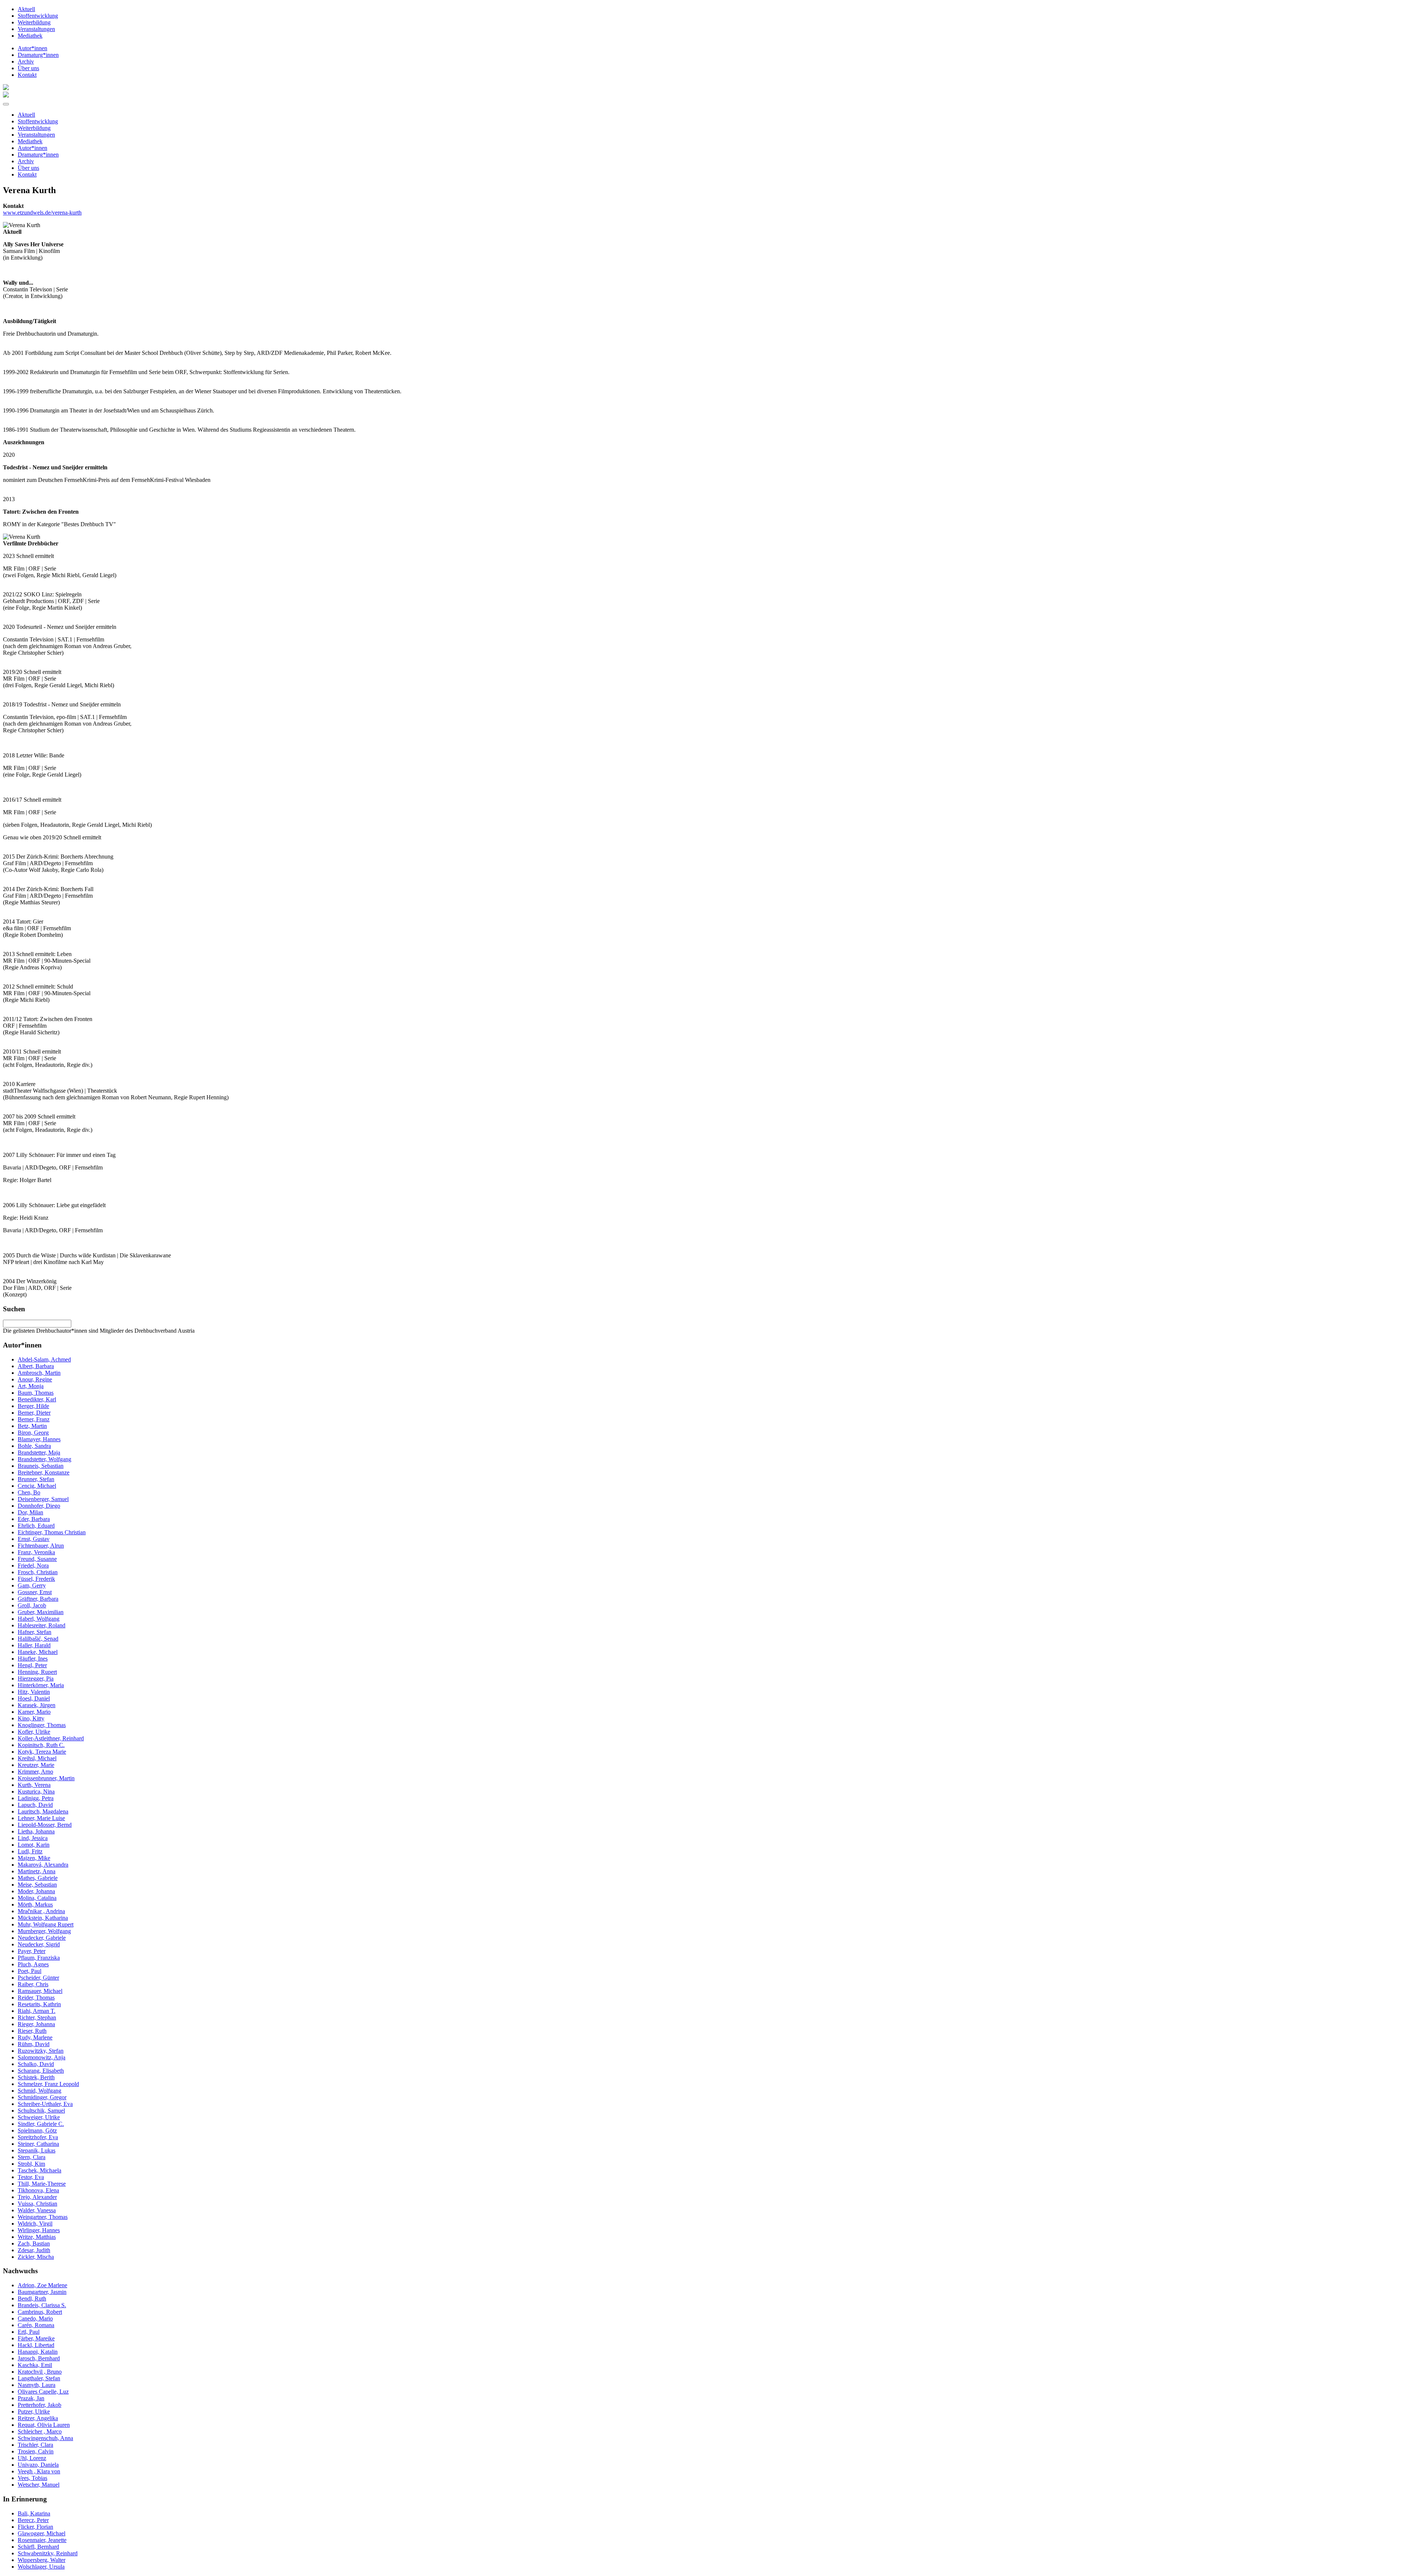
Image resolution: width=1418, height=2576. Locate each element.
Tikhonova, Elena (38, 2190)
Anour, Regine (35, 1379)
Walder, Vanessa (37, 2210)
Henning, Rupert (37, 1672)
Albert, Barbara (36, 1366)
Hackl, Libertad (36, 2345)
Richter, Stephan (37, 2017)
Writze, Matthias (37, 2237)
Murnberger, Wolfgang (44, 1931)
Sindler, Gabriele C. (41, 2124)
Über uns (28, 68)
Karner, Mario (34, 1712)
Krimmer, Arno (35, 1772)
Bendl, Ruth (32, 2298)
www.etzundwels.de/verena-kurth (42, 213)
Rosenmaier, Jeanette (42, 2540)
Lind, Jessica (33, 1838)
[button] (6, 104)
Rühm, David (34, 2044)
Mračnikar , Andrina (41, 1911)
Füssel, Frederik (36, 1579)
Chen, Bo (29, 1492)
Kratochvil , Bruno (40, 2372)
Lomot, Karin (34, 1845)
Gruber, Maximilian (41, 1612)
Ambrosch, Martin (39, 1373)
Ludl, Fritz (30, 1851)
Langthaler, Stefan (39, 2378)
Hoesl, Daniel (34, 1698)
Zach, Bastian (34, 2243)
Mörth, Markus (35, 1904)
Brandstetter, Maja (39, 1453)
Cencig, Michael (37, 1486)
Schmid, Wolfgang (40, 2091)
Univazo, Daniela (38, 2465)
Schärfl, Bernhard (38, 2547)
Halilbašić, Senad (38, 1639)
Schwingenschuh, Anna (45, 2438)
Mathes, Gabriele (38, 1878)
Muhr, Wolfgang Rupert (46, 1924)
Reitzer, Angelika (38, 2418)
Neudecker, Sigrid (39, 1944)
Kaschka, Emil (35, 2365)
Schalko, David (36, 2064)
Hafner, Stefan (35, 1632)
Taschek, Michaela (40, 2170)
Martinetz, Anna (37, 1871)
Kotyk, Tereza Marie (42, 1752)
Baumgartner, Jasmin (42, 2292)
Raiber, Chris (33, 1984)
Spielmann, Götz (37, 2130)
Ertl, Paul (29, 2332)
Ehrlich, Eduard (36, 1526)
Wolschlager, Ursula (41, 2567)
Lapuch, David (35, 1805)
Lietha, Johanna (36, 1831)
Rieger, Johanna (36, 2024)
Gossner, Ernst (35, 1592)
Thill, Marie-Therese (42, 2184)
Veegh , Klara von (39, 2471)
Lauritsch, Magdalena (43, 1811)
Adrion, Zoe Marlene (42, 2285)
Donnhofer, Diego (39, 1506)
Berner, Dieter (34, 1413)
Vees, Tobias (32, 2478)
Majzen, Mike (34, 1858)
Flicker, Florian (35, 2527)
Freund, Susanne (37, 1559)
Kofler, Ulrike (34, 1732)
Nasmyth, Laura (37, 2385)
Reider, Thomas (36, 1998)
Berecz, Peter (33, 2520)
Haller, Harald (34, 1645)
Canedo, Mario (35, 2318)
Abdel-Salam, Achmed (44, 1359)
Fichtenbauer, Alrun (41, 1546)
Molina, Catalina (37, 1898)
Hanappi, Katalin (38, 2352)
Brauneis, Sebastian (41, 1466)
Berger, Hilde (33, 1406)
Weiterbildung (34, 22)
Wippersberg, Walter (42, 2560)
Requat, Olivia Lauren (44, 2425)
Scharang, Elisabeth (41, 2071)
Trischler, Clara (35, 2445)
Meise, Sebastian (37, 1885)
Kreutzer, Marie (36, 1765)
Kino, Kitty (31, 1718)
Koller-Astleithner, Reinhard (51, 1738)
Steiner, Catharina (38, 2144)
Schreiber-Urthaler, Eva (45, 2104)
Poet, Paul (30, 1971)
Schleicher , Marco (40, 2431)
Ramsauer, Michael (40, 1991)
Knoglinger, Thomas (42, 1725)
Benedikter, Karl (37, 1399)
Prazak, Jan (31, 2398)
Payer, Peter (32, 1951)
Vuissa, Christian (37, 2204)
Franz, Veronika (36, 1552)
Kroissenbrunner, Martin (46, 1778)
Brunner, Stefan (36, 1479)
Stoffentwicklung (38, 16)
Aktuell (26, 9)
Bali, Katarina (34, 2513)
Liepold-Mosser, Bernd (45, 1825)
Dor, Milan (30, 1512)
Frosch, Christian (38, 1572)
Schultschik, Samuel (41, 2111)
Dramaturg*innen (38, 55)
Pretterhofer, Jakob (40, 2405)
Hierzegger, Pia (36, 1678)
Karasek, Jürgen (37, 1705)
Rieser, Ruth (32, 2031)
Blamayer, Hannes (39, 1439)
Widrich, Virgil (35, 2224)
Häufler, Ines (33, 1659)
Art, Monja (31, 1386)
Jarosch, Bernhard (39, 2358)
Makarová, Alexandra (43, 1865)
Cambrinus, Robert (40, 2312)
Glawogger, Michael (42, 2533)
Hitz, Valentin (34, 1692)
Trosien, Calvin (36, 2451)
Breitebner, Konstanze (44, 1472)
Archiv (26, 61)
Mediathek (30, 36)
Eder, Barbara (34, 1519)
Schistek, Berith (36, 2077)
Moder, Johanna (36, 1891)
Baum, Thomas (36, 1393)
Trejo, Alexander (37, 2197)
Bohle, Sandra (34, 1446)
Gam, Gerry (32, 1585)
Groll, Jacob (32, 1605)
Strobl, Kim (31, 2164)
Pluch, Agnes (33, 1964)
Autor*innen (32, 48)
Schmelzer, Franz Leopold (48, 2084)
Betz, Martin (32, 1426)
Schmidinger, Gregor (42, 2097)
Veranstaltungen (36, 29)
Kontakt (27, 75)
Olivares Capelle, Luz (43, 2392)
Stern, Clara (32, 2157)
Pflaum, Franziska (39, 1958)
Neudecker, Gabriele (42, 1938)
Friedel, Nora (33, 1566)
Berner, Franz (34, 1419)
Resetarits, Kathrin (39, 2004)
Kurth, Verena (34, 1785)
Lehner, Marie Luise (41, 1818)
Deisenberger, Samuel (43, 1499)
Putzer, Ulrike (34, 2411)
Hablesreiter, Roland (42, 1625)
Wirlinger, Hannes (39, 2230)
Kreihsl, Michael (37, 1758)
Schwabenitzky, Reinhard (48, 2553)
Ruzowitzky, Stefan (41, 2051)
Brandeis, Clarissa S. (42, 2305)
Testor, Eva (31, 2177)
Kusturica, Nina (36, 1791)
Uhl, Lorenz (32, 2458)
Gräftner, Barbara (38, 1599)
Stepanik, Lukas (37, 2150)
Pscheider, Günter (38, 1978)
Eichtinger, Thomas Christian (52, 1532)
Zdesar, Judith (34, 2250)
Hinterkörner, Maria (41, 1685)
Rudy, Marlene (35, 2037)
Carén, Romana (36, 2325)
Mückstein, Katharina (43, 1918)
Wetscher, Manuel (39, 2485)
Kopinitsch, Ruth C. (41, 1745)
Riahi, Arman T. (37, 2011)
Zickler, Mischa (36, 2257)
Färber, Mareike (36, 2338)
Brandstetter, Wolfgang (44, 1459)
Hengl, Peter (32, 1665)
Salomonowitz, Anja (42, 2057)
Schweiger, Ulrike (39, 2117)
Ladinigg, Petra (36, 1798)
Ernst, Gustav (34, 1539)
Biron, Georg (33, 1433)
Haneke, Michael (38, 1652)
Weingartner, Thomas (43, 2217)
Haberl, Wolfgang (39, 1619)
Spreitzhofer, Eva (38, 2137)
